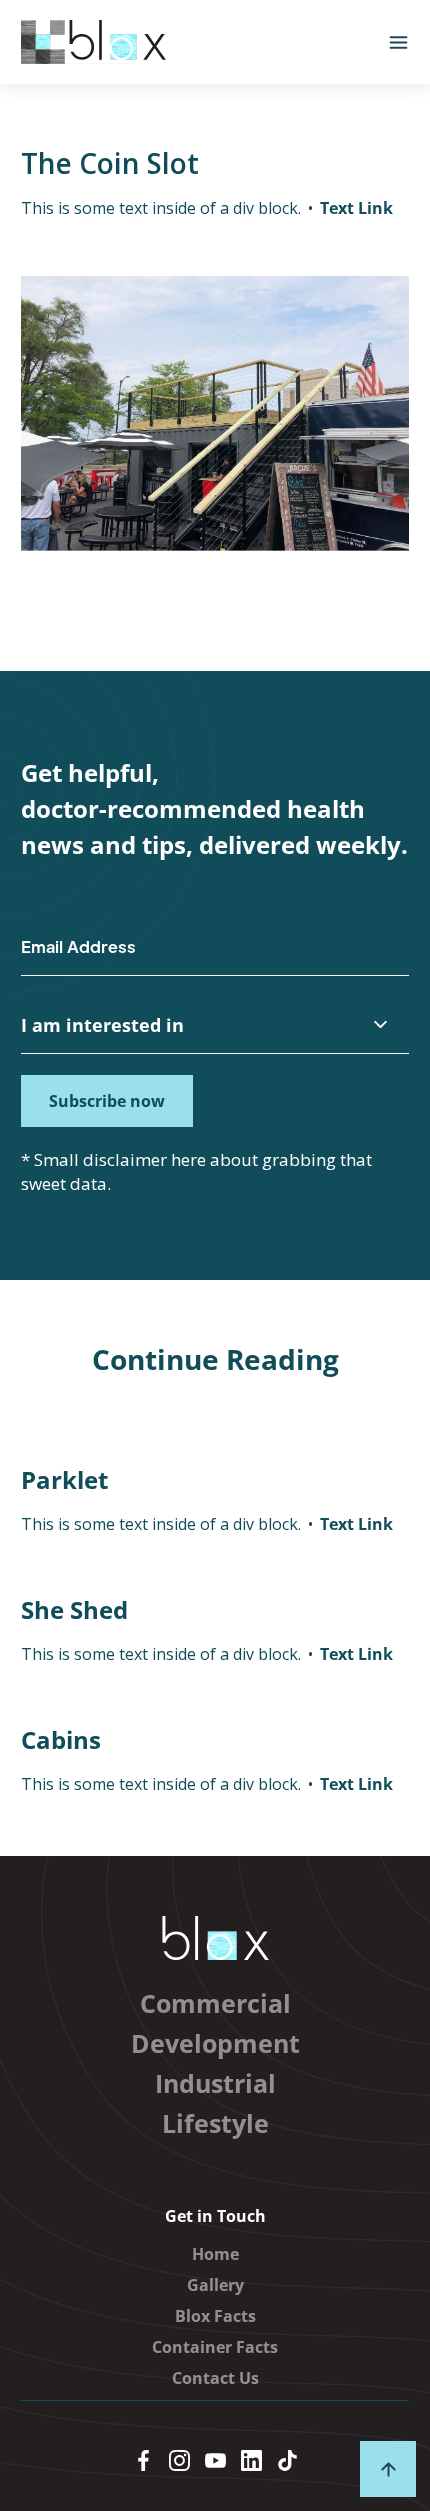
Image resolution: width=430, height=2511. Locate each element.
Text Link (356, 208)
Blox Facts (215, 2316)
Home (215, 2254)
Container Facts (215, 2347)
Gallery (215, 2285)
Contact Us (215, 2378)
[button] (398, 42)
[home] (93, 42)
